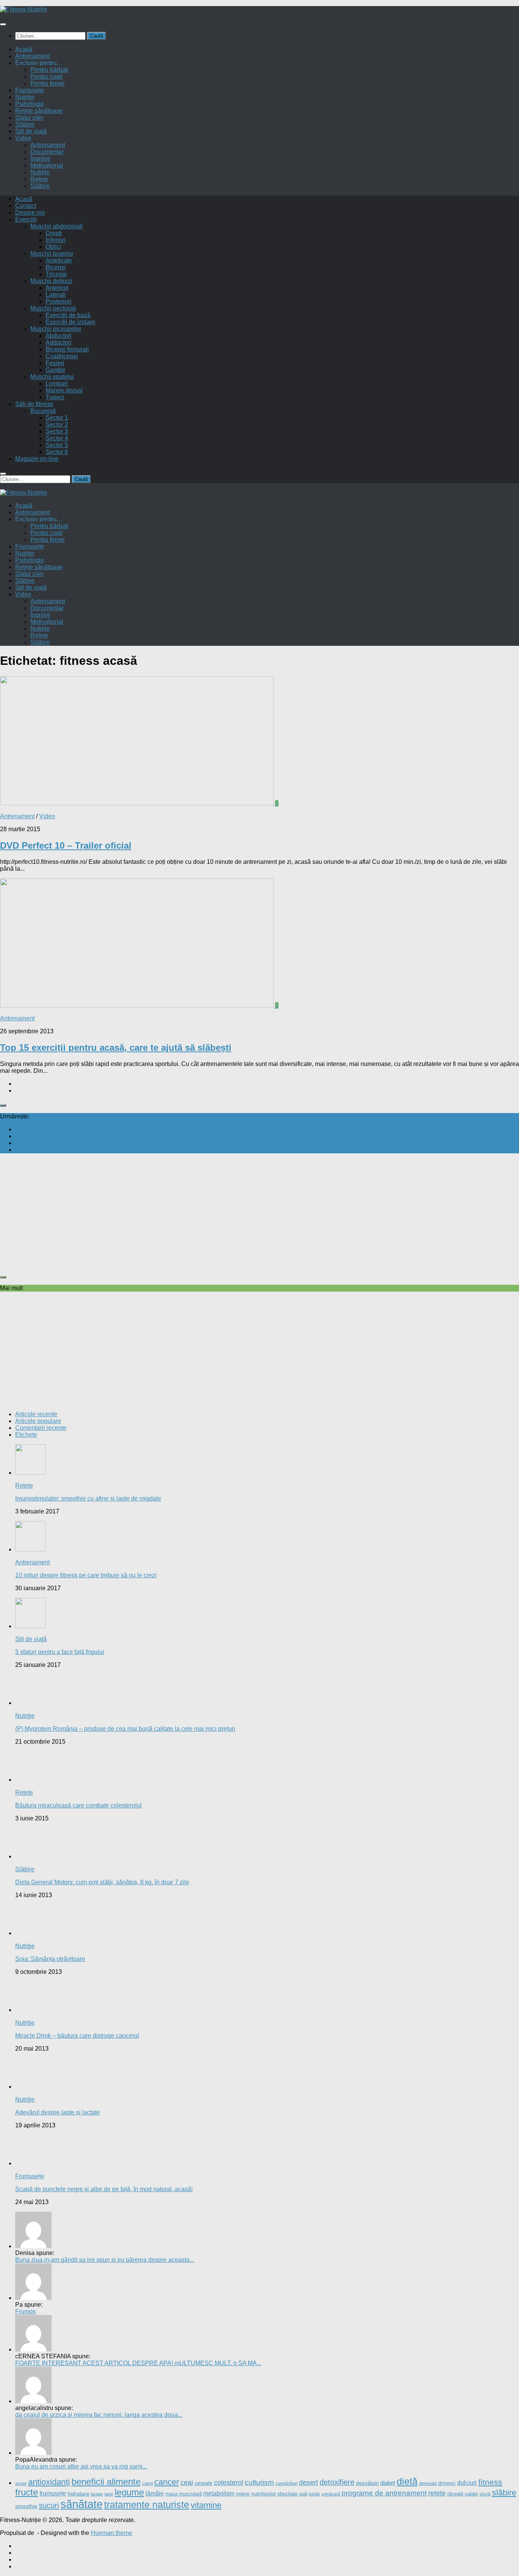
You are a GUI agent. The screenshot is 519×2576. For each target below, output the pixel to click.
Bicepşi (56, 267)
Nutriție (40, 172)
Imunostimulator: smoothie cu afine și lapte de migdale (88, 1498)
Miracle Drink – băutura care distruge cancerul (77, 2036)
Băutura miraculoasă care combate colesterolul (78, 1805)
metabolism (219, 2493)
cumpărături (286, 2483)
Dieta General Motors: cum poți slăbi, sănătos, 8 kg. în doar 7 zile (102, 1882)
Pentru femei (47, 83)
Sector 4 (57, 438)
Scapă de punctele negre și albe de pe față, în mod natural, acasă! (104, 2189)
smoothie (26, 2506)
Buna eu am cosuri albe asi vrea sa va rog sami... (81, 2466)
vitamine (206, 2505)
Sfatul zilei (29, 118)
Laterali (56, 295)
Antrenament (32, 56)
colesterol (229, 2483)
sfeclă (485, 2494)
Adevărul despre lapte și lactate (58, 2112)
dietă (407, 2481)
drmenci (447, 2483)
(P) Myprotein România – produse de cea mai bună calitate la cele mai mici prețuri (125, 1729)
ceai (187, 2483)
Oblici (53, 247)
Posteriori (59, 301)
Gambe (55, 370)
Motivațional (47, 165)
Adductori (59, 342)
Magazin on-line (37, 459)
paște (314, 2494)
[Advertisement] (228, 1213)
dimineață (428, 2483)
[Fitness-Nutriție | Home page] (24, 9)
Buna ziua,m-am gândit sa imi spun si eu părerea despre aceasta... (105, 2260)
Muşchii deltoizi (51, 281)
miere (243, 2494)
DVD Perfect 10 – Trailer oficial (66, 845)
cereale (203, 2483)
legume (129, 2492)
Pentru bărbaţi (49, 70)
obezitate (287, 2494)
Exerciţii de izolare (70, 322)
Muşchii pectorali (53, 308)
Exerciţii (26, 219)
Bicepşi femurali (67, 349)
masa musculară (184, 2494)
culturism (259, 2482)
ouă (303, 2494)
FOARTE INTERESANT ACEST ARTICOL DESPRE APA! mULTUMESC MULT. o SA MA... (138, 2363)
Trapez (55, 397)
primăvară (331, 2494)
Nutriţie (25, 97)
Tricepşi (56, 274)
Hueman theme (112, 2533)
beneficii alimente (106, 2482)
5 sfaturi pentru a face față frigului (60, 1652)
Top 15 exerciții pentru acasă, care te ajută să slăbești (116, 1048)
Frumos (25, 2311)
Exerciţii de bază (68, 315)
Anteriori (57, 288)
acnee (21, 2483)
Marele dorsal (64, 390)
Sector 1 (57, 418)
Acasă (24, 49)
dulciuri (467, 2483)
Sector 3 (57, 431)
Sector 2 (57, 425)
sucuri (49, 2505)
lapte (109, 2494)
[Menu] (3, 24)
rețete (437, 2493)
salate (471, 2494)
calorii (147, 2483)
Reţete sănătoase (39, 111)
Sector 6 (57, 452)
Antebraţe (59, 260)
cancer (167, 2482)
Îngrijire (40, 159)
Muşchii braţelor (52, 254)
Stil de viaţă (31, 131)
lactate (97, 2494)
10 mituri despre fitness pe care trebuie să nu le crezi (86, 1575)
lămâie (155, 2493)
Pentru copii (47, 77)
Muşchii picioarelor (56, 329)
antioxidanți (49, 2482)
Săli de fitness (34, 404)
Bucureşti (43, 411)
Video (23, 138)
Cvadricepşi (62, 356)
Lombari (57, 383)
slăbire (504, 2493)
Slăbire (25, 124)
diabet (388, 2483)
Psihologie (30, 104)
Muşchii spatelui (52, 377)
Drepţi (54, 233)
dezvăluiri (367, 2483)
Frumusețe (30, 90)
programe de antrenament (384, 2493)
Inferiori (56, 240)
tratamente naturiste (147, 2505)
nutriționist (263, 2494)
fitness (490, 2482)
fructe (27, 2492)
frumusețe (53, 2493)
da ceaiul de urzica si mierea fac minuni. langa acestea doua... (99, 2415)
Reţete (24, 1486)
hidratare (78, 2494)
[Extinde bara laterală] (3, 1105)
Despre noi (30, 213)
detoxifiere (337, 2482)
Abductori (59, 336)
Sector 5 (57, 445)
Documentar (47, 152)
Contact (26, 206)
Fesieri (55, 363)
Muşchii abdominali (57, 226)
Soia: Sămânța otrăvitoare (50, 1959)
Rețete (39, 179)
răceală (455, 2494)
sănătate (81, 2504)
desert (309, 2482)
